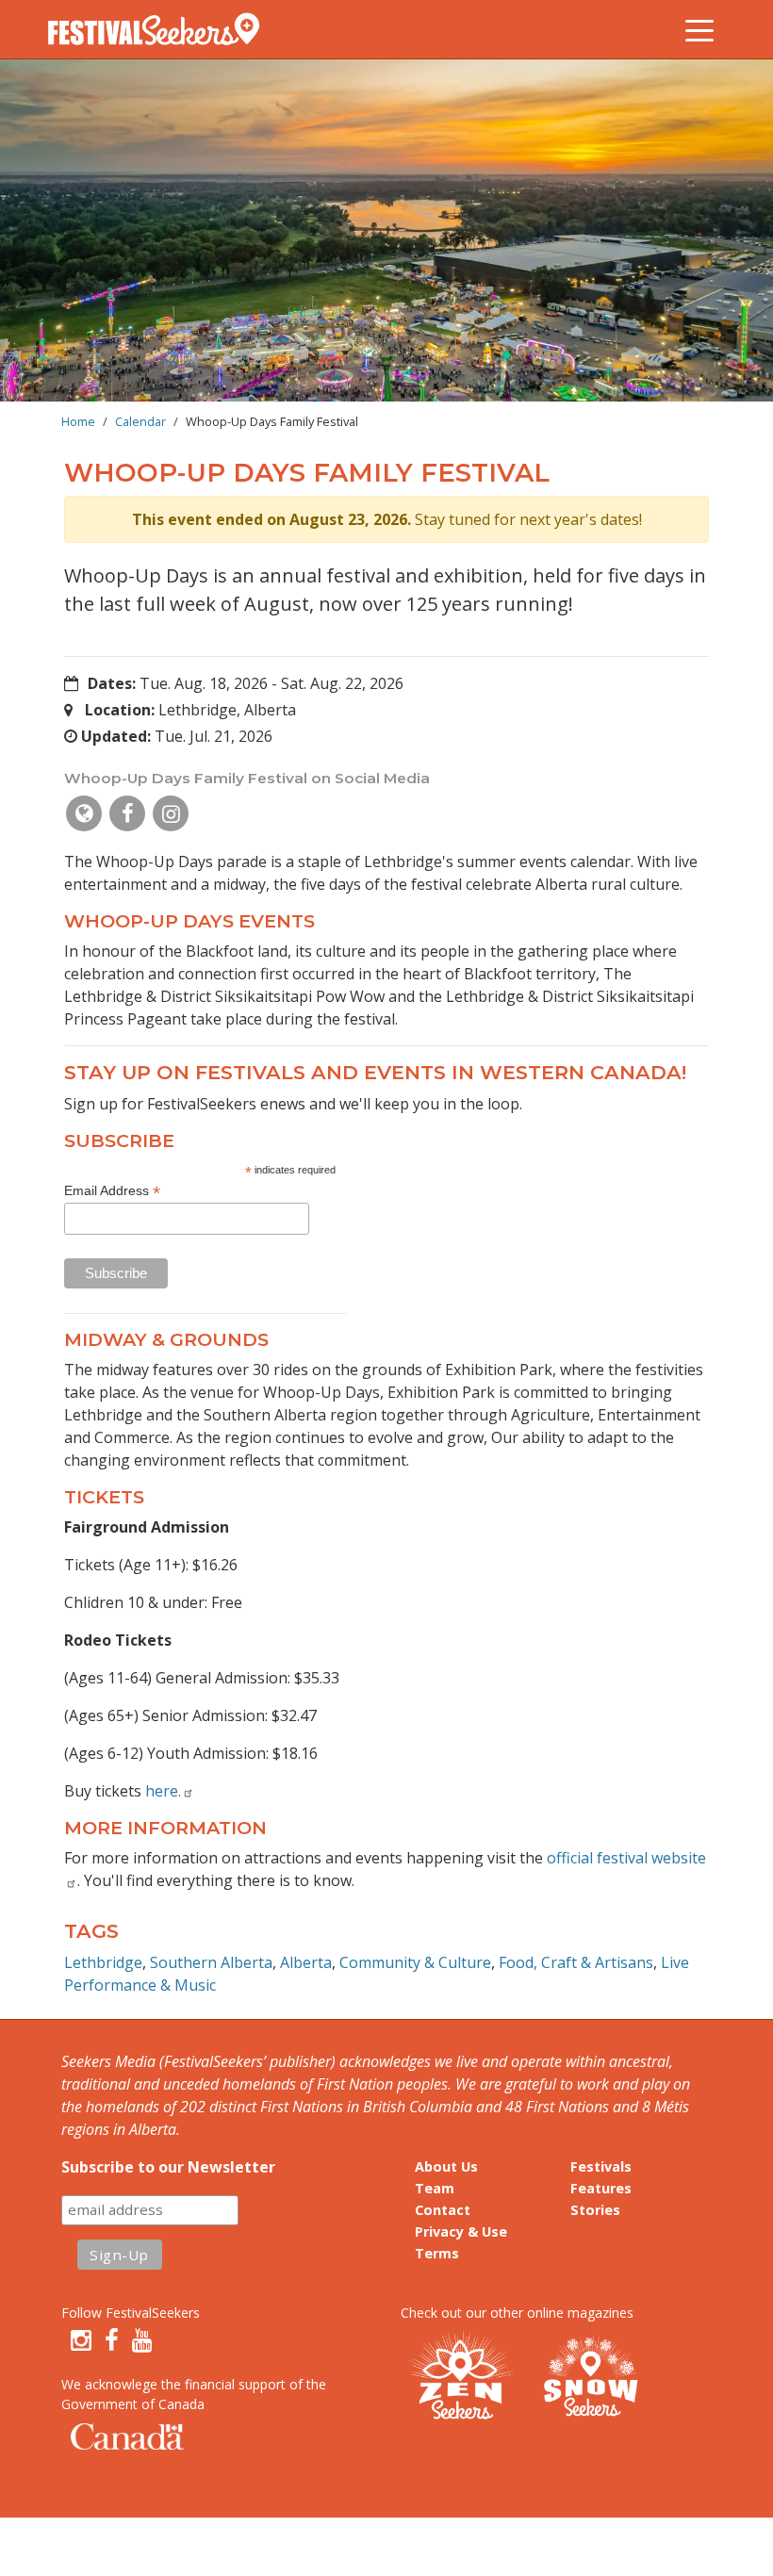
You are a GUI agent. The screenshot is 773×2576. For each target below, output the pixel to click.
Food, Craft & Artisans (576, 1962)
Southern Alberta (211, 1962)
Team (435, 2188)
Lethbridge (103, 1962)
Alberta (306, 1962)
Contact (443, 2210)
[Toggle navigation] (699, 29)
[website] (84, 813)
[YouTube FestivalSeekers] (142, 2340)
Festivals (601, 2166)
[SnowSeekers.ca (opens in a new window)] (590, 2378)
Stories (595, 2210)
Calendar (140, 421)
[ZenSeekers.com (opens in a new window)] (462, 2378)
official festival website (626, 1858)
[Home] (161, 29)
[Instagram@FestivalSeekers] (81, 2340)
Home (78, 421)
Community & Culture (415, 1962)
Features (601, 2188)
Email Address (112, 1191)
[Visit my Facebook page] (127, 813)
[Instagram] (171, 813)
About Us (446, 2166)
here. (163, 1791)
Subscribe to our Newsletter (168, 2167)
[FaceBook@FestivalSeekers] (112, 2340)
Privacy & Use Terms (461, 2242)
